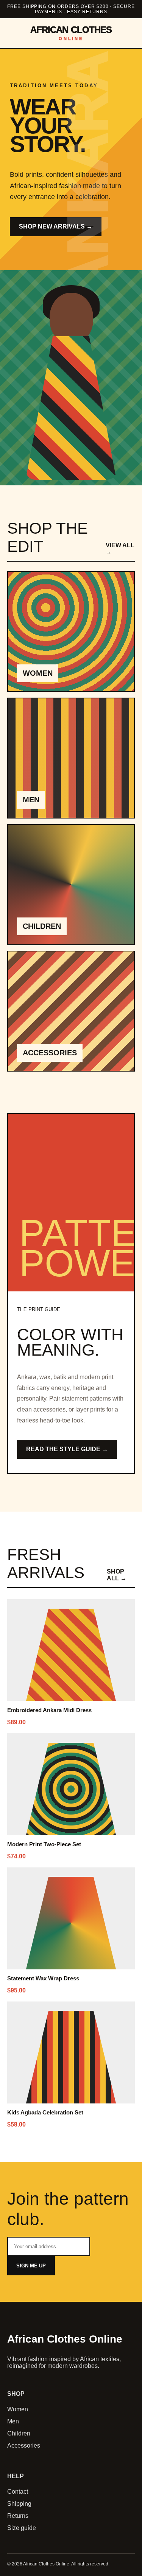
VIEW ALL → (120, 549)
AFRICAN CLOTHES (71, 33)
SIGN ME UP (31, 2266)
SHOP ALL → (117, 1575)
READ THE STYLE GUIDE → (67, 1449)
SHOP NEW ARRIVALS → (56, 226)
